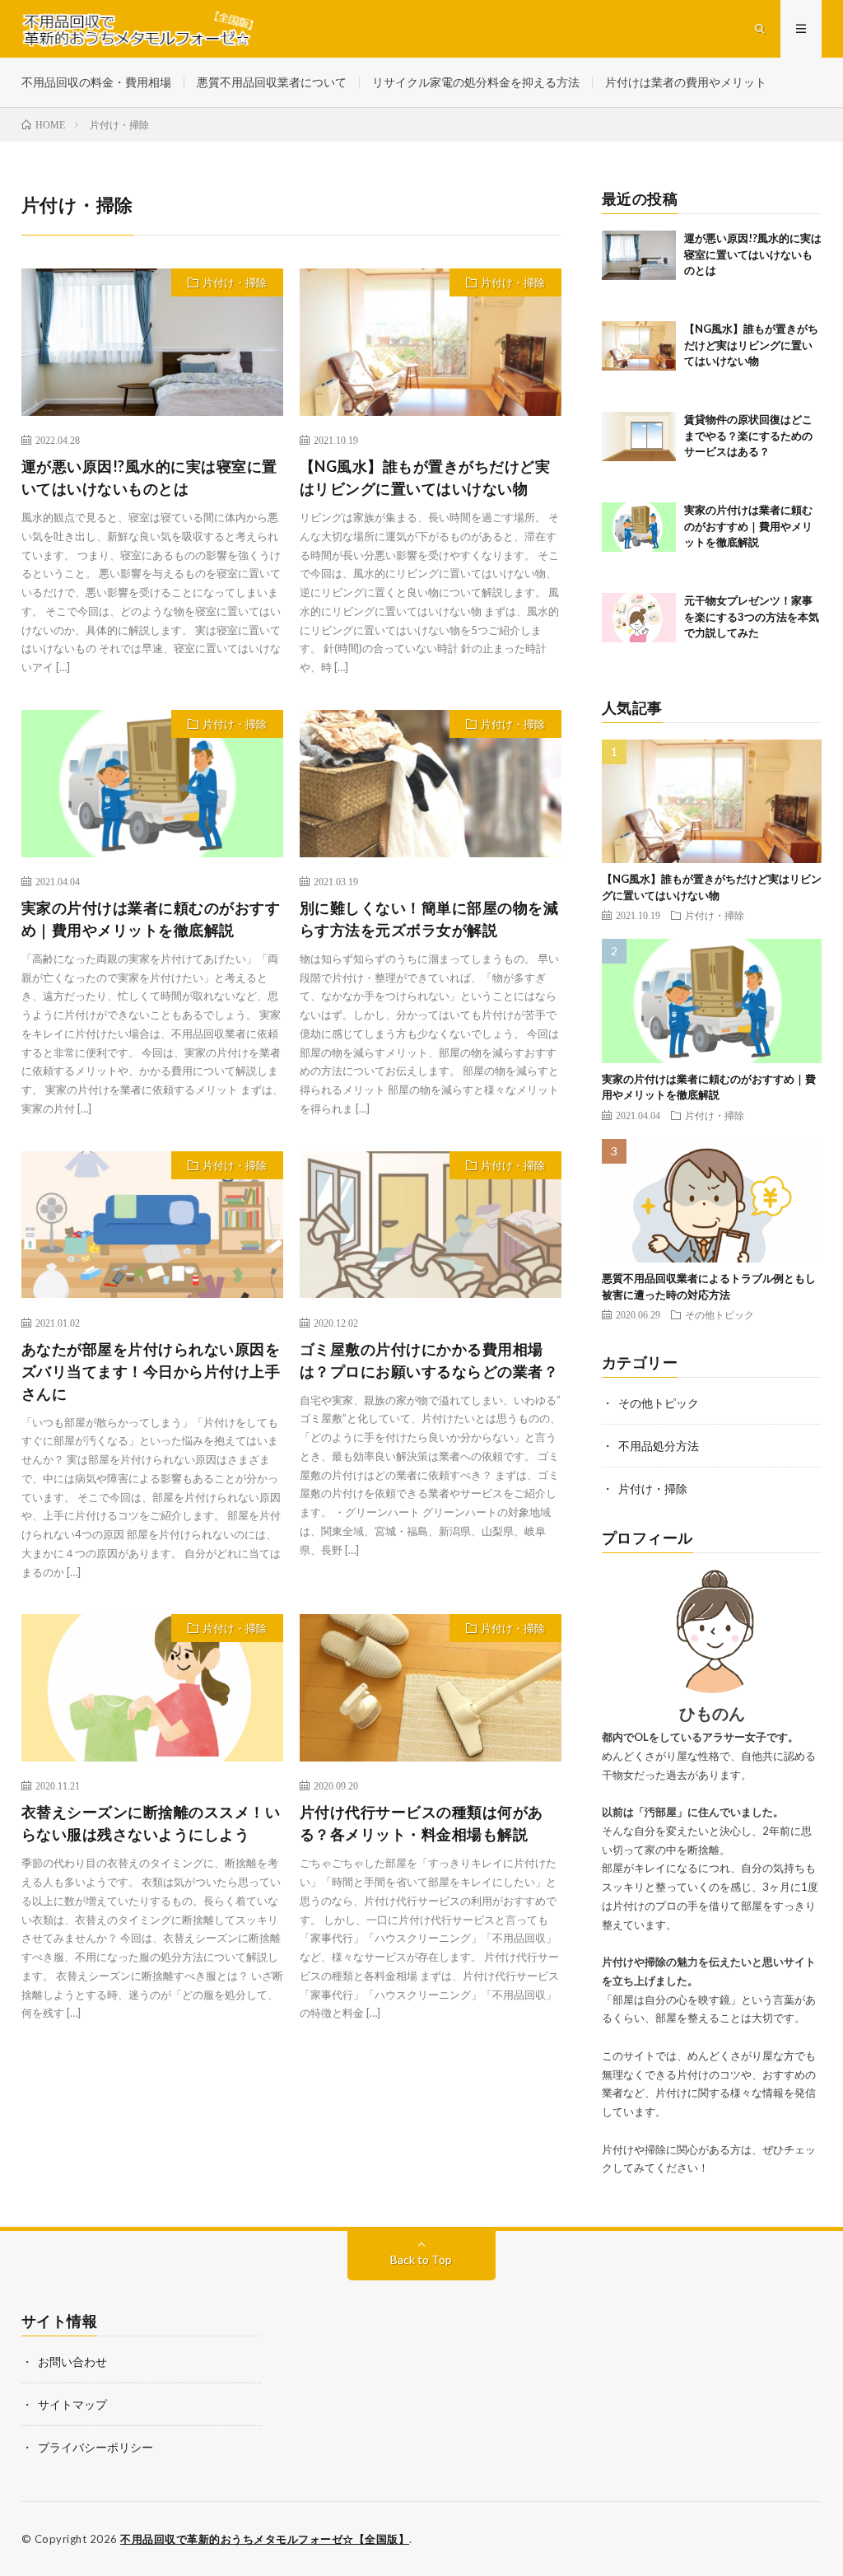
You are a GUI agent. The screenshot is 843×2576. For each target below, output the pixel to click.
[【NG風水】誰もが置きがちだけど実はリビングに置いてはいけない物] (639, 358)
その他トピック (720, 1314)
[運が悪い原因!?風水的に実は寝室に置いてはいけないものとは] (639, 268)
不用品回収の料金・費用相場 (96, 82)
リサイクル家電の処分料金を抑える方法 (476, 82)
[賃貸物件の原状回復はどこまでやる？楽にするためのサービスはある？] (639, 449)
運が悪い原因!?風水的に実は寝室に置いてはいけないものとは (149, 477)
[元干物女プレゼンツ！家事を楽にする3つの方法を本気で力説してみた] (639, 630)
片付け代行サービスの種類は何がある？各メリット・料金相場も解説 (421, 1823)
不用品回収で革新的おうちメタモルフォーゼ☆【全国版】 (265, 2539)
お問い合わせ (72, 2361)
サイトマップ (72, 2404)
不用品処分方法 (659, 1446)
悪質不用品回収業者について (272, 82)
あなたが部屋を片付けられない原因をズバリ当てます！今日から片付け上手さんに (151, 1371)
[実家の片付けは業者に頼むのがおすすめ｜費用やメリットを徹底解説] (639, 539)
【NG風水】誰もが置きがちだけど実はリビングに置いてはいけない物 (425, 477)
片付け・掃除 (235, 282)
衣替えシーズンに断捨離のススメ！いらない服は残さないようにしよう (151, 1823)
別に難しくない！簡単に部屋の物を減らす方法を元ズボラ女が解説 (429, 919)
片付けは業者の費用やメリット (686, 82)
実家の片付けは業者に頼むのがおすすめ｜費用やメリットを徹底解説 (151, 919)
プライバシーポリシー (95, 2447)
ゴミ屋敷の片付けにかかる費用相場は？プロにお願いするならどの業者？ (429, 1360)
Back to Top (421, 2259)
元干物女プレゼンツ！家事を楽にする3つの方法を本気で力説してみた (752, 616)
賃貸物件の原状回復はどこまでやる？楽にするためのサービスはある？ (748, 435)
